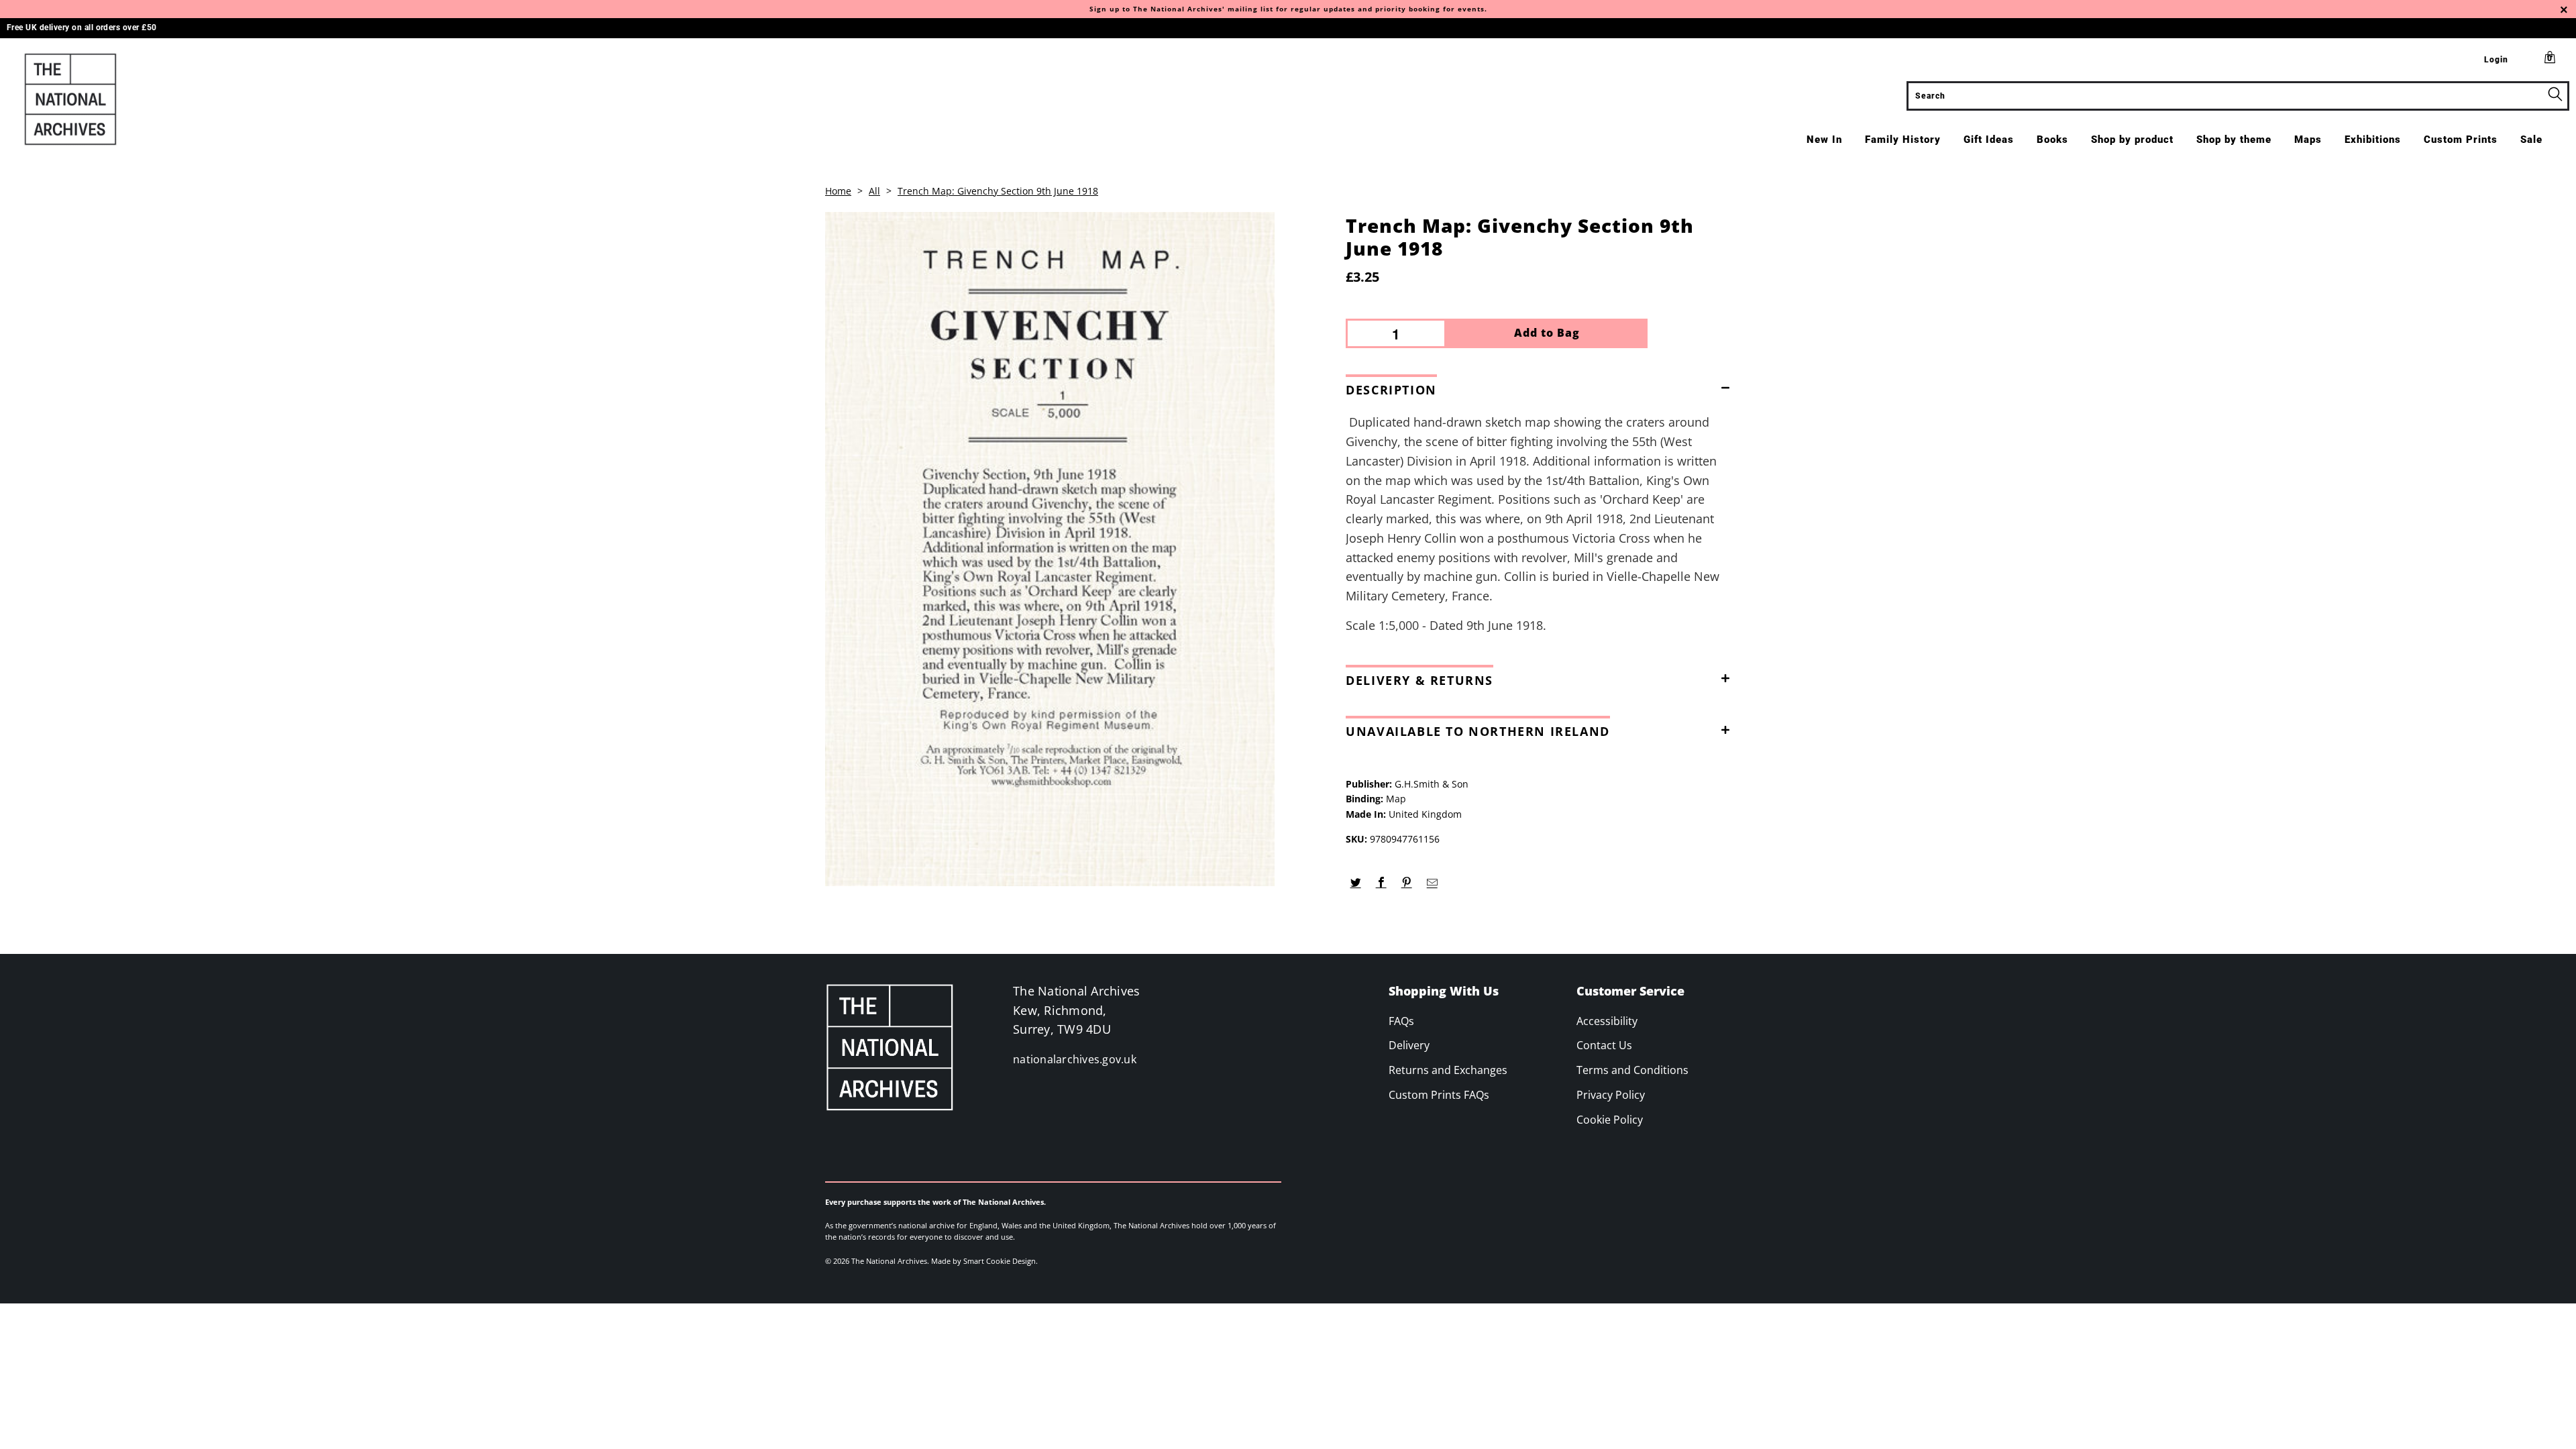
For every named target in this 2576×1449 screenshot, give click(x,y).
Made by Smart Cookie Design (983, 1261)
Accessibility (1607, 1021)
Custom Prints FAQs (1439, 1095)
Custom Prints (2461, 140)
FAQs (1401, 1021)
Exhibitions (2373, 140)
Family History (1903, 140)
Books (2052, 140)
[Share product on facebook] (1381, 883)
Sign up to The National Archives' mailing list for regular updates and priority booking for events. (1288, 9)
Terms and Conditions (1632, 1070)
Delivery (1409, 1045)
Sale (2531, 140)
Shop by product (2132, 140)
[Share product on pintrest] (1406, 883)
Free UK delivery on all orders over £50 (82, 28)
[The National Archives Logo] (213, 99)
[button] (1542, 387)
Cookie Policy (1610, 1120)
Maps (2308, 140)
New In (1824, 140)
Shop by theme (2234, 140)
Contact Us (1604, 1045)
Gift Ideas (1989, 140)
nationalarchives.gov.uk (1075, 1059)
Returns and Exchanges (1448, 1070)
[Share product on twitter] (1355, 883)
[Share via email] (1432, 883)
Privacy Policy (1611, 1095)
